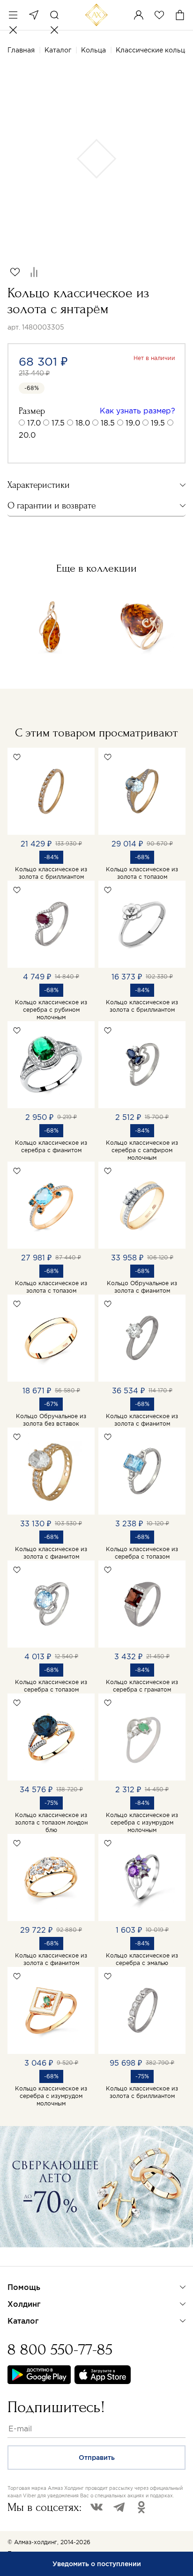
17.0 (34, 423)
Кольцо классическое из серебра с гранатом (142, 1686)
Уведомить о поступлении (97, 2564)
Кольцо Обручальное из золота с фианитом (142, 1287)
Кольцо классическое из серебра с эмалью (142, 1959)
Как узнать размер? (137, 411)
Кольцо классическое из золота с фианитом (142, 1420)
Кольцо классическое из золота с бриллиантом (51, 873)
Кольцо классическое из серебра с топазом (142, 1553)
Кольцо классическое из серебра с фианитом (51, 1146)
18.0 (83, 423)
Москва (34, 15)
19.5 (158, 423)
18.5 (108, 423)
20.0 (27, 435)
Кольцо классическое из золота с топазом (142, 873)
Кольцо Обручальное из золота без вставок (51, 1420)
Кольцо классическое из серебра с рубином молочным (51, 1010)
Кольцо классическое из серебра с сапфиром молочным (142, 1150)
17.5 (58, 423)
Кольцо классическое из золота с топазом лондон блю (51, 1822)
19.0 (133, 423)
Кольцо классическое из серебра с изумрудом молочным (142, 1822)
